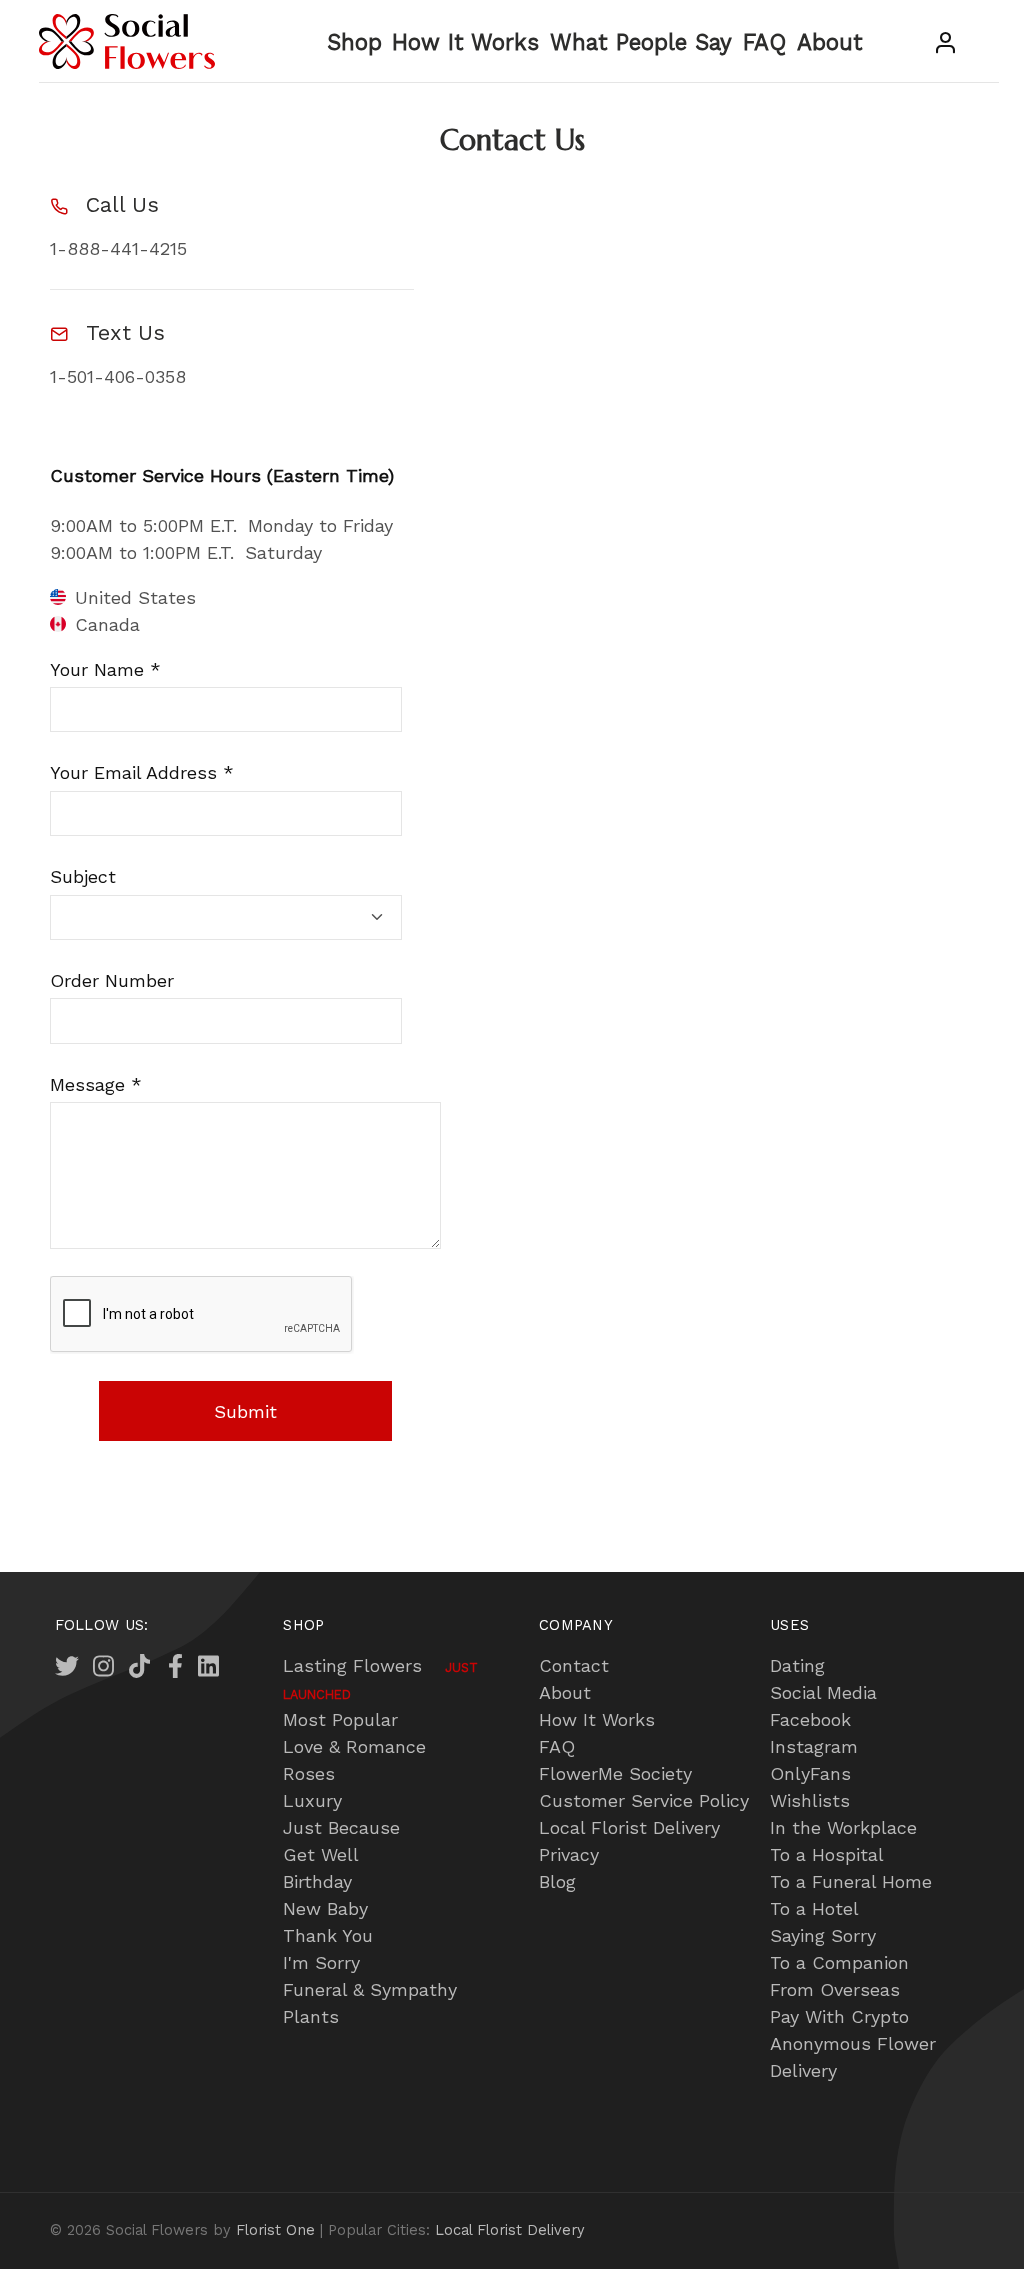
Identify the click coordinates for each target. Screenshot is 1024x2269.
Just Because (341, 1827)
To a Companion (839, 1962)
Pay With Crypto (839, 2016)
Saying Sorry (823, 1935)
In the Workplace (843, 1827)
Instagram (814, 1746)
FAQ (764, 42)
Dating (797, 1665)
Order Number (112, 980)
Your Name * (105, 669)
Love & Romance (354, 1746)
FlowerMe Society (615, 1773)
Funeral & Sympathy (370, 1989)
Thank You (328, 1935)
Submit (245, 1411)
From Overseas (835, 1989)
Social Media (823, 1692)
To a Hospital (827, 1854)
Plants (311, 2016)
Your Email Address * (142, 772)
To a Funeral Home (851, 1881)
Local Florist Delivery (629, 1827)
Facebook (810, 1719)
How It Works (465, 42)
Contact (574, 1665)
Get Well (321, 1854)
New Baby (325, 1908)
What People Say (641, 42)
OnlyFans (810, 1773)
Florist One (275, 2230)
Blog (557, 1881)
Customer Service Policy (644, 1800)
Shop (354, 42)
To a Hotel (814, 1908)
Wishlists (810, 1800)
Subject (83, 876)
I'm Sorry (321, 1962)
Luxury (312, 1800)
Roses (309, 1773)
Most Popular (340, 1719)
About (830, 42)
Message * (96, 1084)
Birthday (317, 1881)
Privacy (569, 1854)
